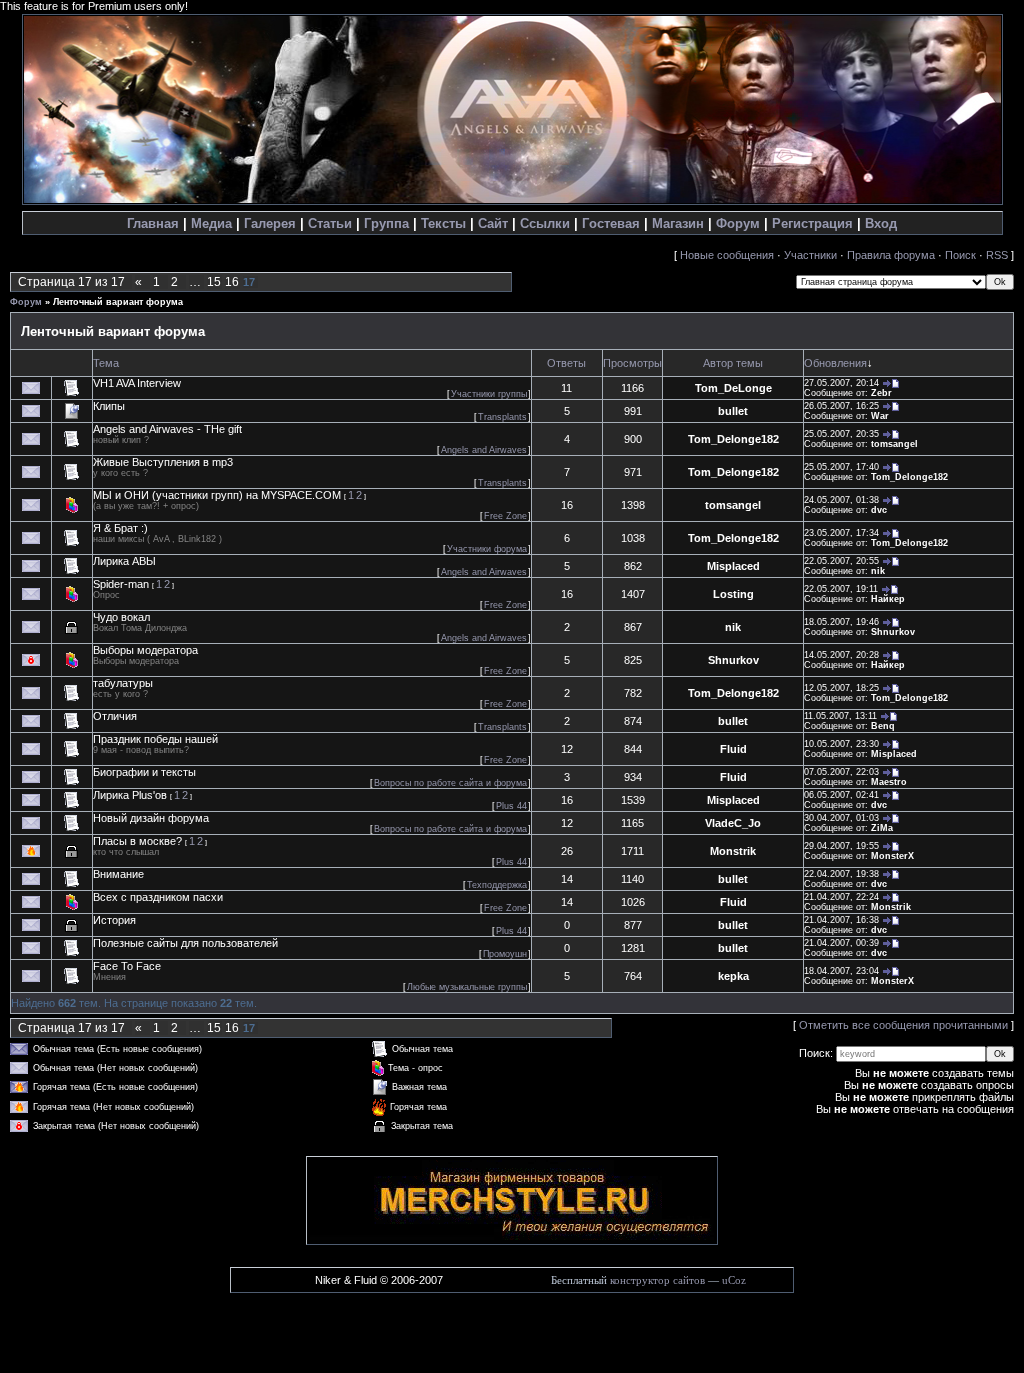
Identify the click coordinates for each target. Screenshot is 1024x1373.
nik (878, 571)
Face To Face (127, 966)
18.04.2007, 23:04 (841, 971)
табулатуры (123, 683)
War (880, 416)
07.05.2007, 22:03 (841, 772)
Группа (386, 223)
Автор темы (733, 363)
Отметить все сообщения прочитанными (903, 1025)
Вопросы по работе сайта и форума (450, 783)
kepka (733, 976)
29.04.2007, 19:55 (841, 846)
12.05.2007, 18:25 (841, 688)
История (114, 920)
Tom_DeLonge (733, 388)
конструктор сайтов (657, 1280)
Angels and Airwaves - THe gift (167, 429)
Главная (153, 223)
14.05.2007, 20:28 (841, 655)
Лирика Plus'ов (130, 795)
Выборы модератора (145, 650)
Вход (881, 223)
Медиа (211, 223)
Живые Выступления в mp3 (163, 462)
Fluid (733, 749)
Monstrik (733, 851)
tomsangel (894, 444)
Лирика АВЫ (124, 561)
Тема (106, 363)
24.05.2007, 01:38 (841, 500)
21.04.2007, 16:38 (841, 920)
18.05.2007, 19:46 (841, 622)
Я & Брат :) (120, 528)
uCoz (734, 1280)
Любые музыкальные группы (467, 987)
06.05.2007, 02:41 (841, 795)
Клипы (109, 406)
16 (232, 282)
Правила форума (891, 255)
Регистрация (812, 223)
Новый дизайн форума (151, 818)
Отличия (115, 716)
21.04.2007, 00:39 (841, 943)
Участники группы (489, 394)
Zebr (881, 393)
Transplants (502, 417)
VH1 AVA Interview (137, 383)
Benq (883, 726)
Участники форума (487, 549)
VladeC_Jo (733, 823)
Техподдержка (497, 885)
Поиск (960, 255)
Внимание (118, 874)
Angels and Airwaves (484, 450)
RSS (997, 255)
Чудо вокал (121, 617)
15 (214, 282)
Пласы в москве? (137, 841)
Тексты (443, 223)
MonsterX (892, 856)
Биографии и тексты (144, 772)
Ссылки (545, 223)
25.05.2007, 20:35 (841, 434)
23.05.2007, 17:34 (841, 533)
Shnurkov (893, 632)
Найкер (888, 599)
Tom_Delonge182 (733, 439)
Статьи (330, 223)
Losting (733, 594)
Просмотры (632, 363)
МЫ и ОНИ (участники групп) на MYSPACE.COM (217, 495)
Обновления (835, 363)
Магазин (678, 223)
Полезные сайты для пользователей (185, 943)
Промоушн (505, 954)
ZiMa (882, 828)
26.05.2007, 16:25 (841, 406)
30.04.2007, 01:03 (841, 818)
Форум (738, 223)
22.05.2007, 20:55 (841, 561)
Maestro (889, 782)
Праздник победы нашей (155, 739)
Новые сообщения (727, 255)
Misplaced (733, 566)
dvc (879, 510)
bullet (733, 411)
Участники (810, 255)
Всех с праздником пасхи (158, 897)
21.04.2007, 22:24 (841, 897)
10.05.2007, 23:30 (841, 744)
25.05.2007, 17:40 (841, 467)
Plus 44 (511, 806)
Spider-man (121, 584)
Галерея (270, 223)
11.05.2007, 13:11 (840, 716)
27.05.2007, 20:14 (841, 383)
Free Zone (505, 516)
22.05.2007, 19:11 (841, 589)
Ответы (566, 363)
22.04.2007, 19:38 (841, 874)
